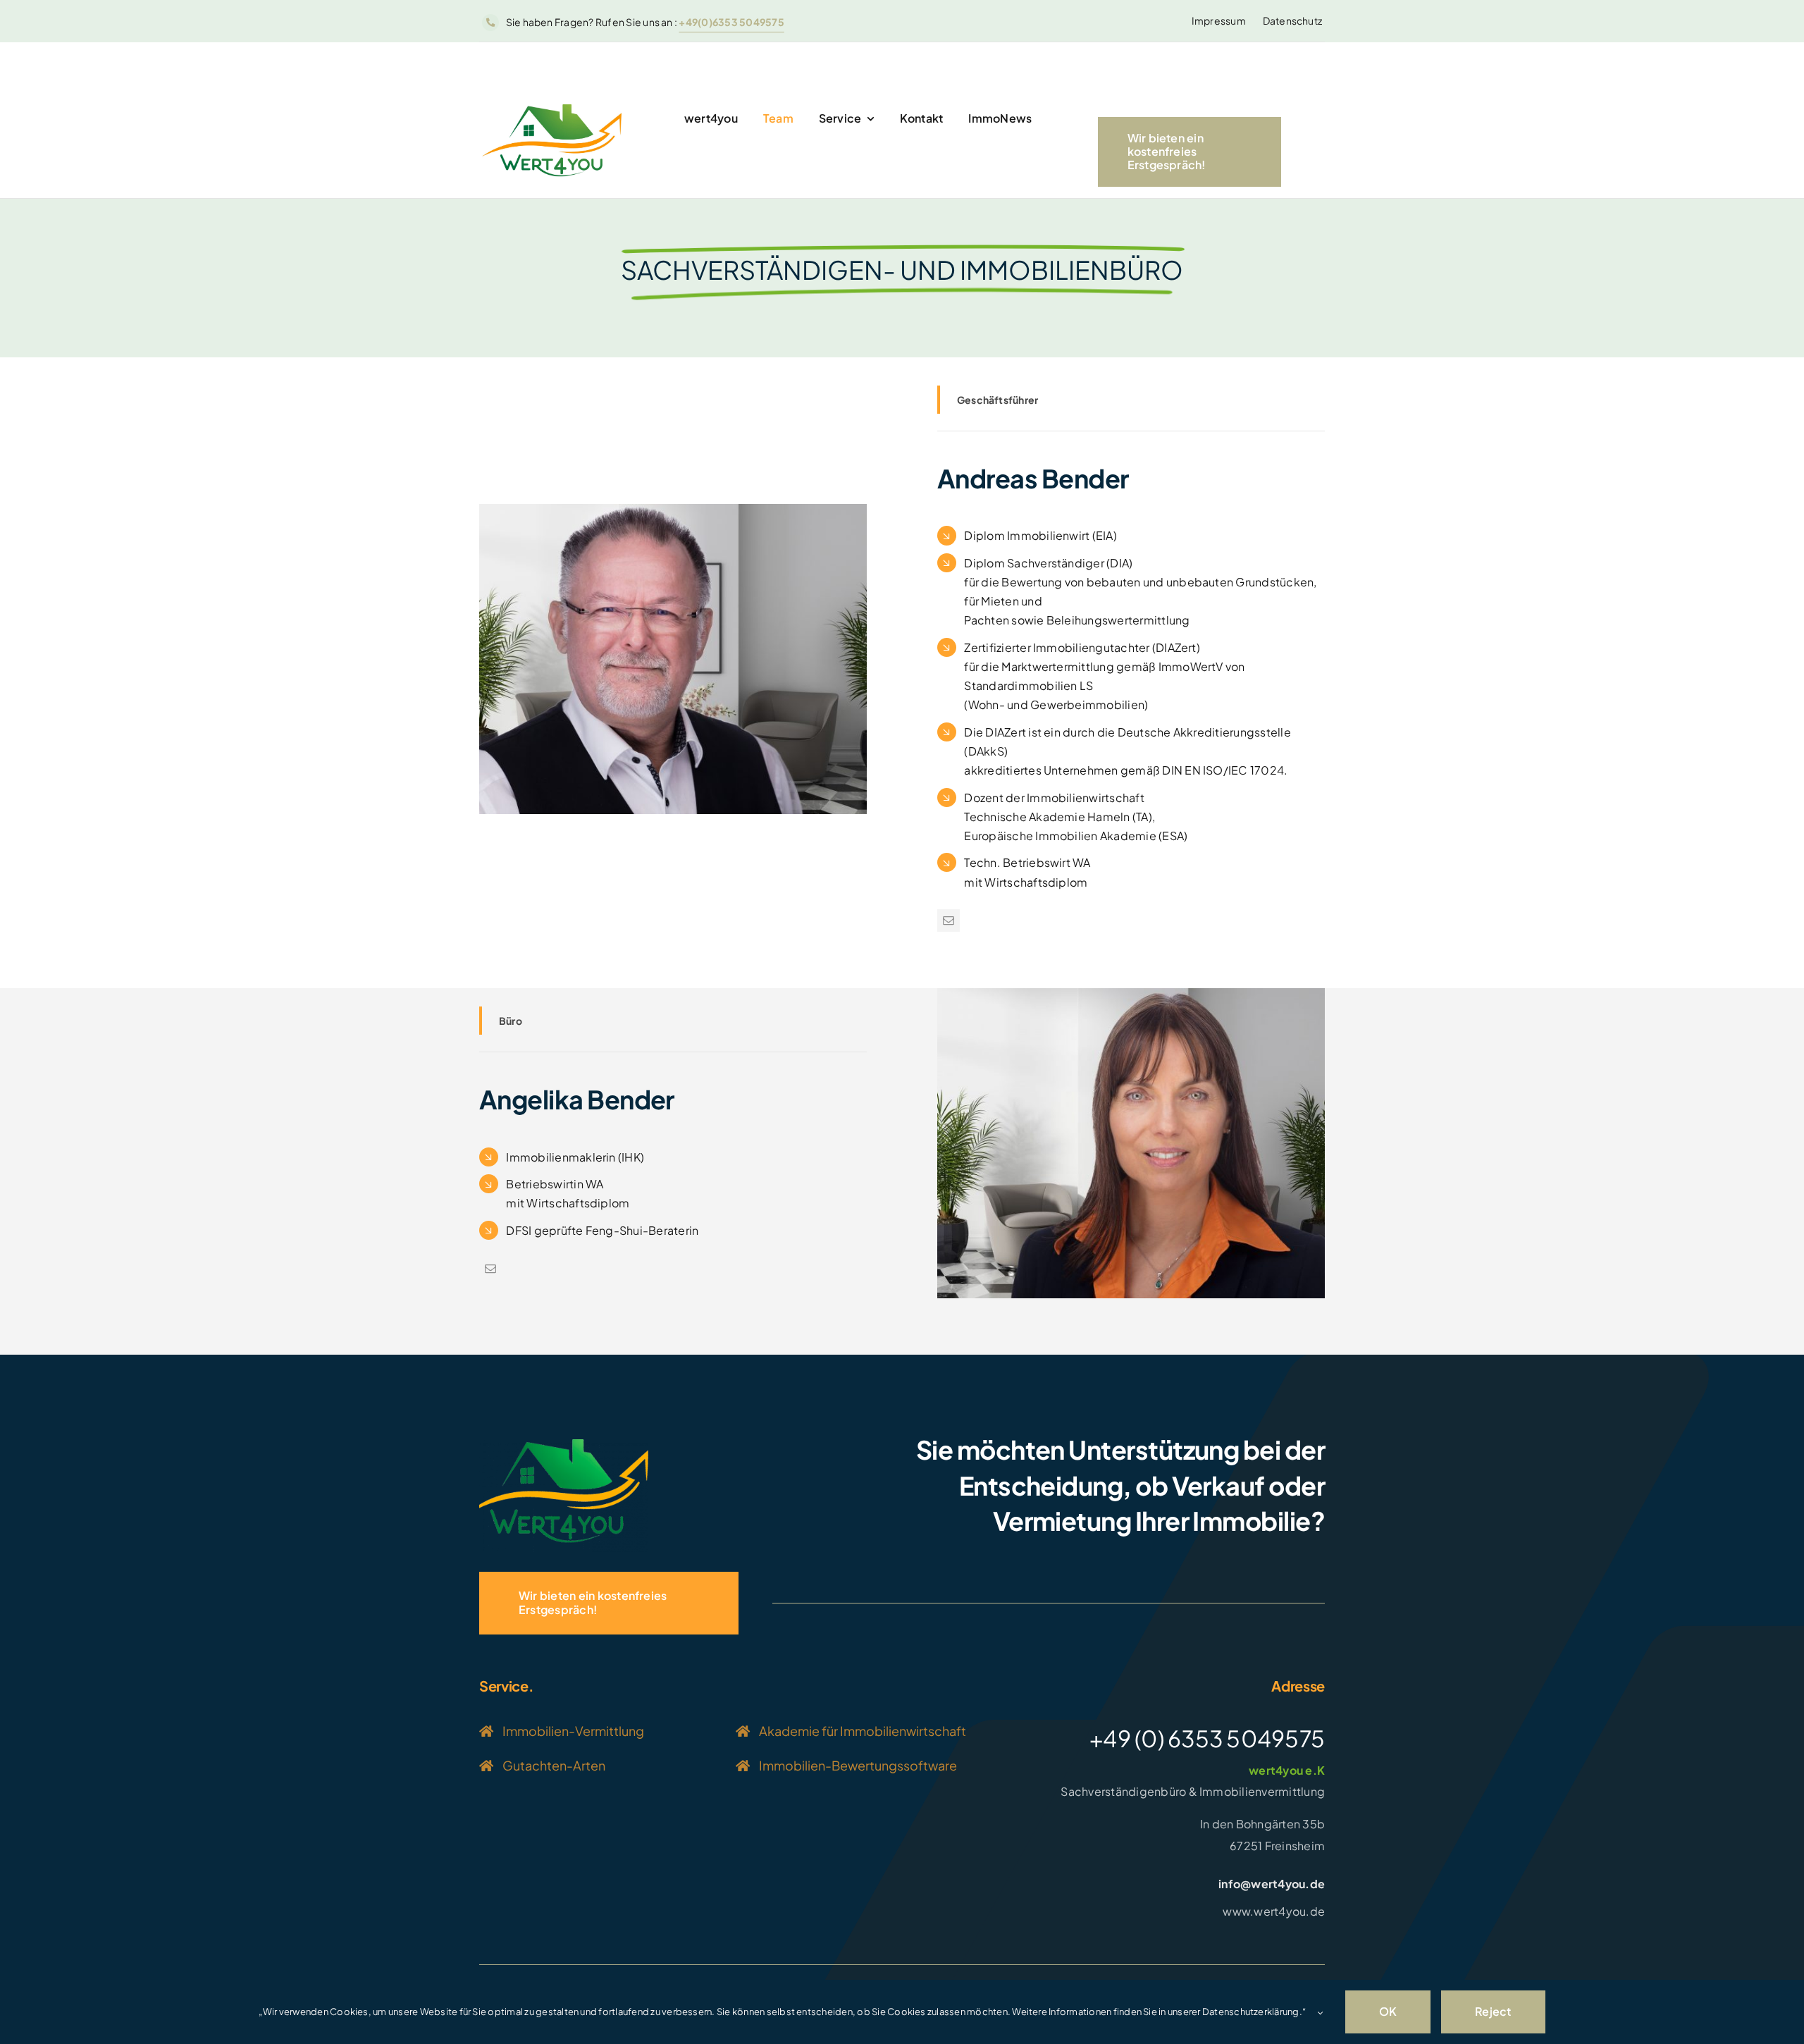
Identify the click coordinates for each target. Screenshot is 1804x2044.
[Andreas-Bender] (673, 509)
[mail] (949, 921)
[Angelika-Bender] (1131, 993)
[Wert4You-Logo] (552, 110)
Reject (1493, 2011)
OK (1388, 2011)
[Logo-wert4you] (564, 1445)
